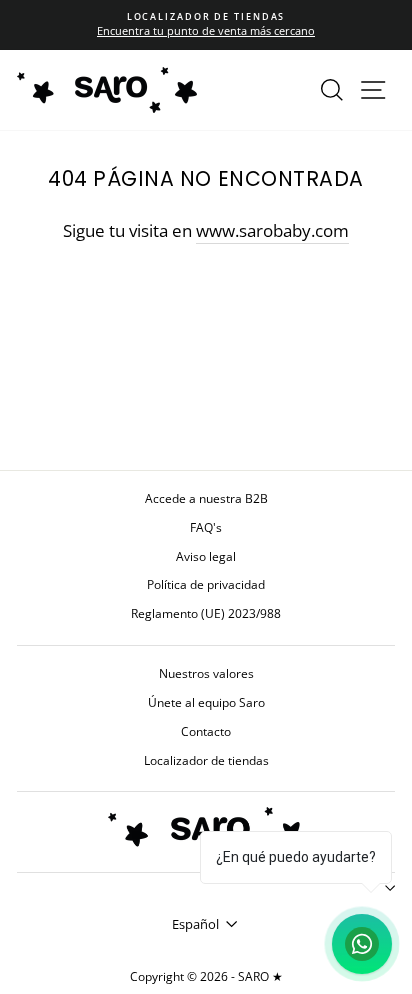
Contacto (206, 731)
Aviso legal (206, 556)
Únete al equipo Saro (206, 702)
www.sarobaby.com (272, 230)
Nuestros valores (206, 673)
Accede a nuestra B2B (206, 498)
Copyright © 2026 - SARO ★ (206, 976)
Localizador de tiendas (206, 760)
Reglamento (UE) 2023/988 (206, 613)
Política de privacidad (206, 584)
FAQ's (206, 527)
